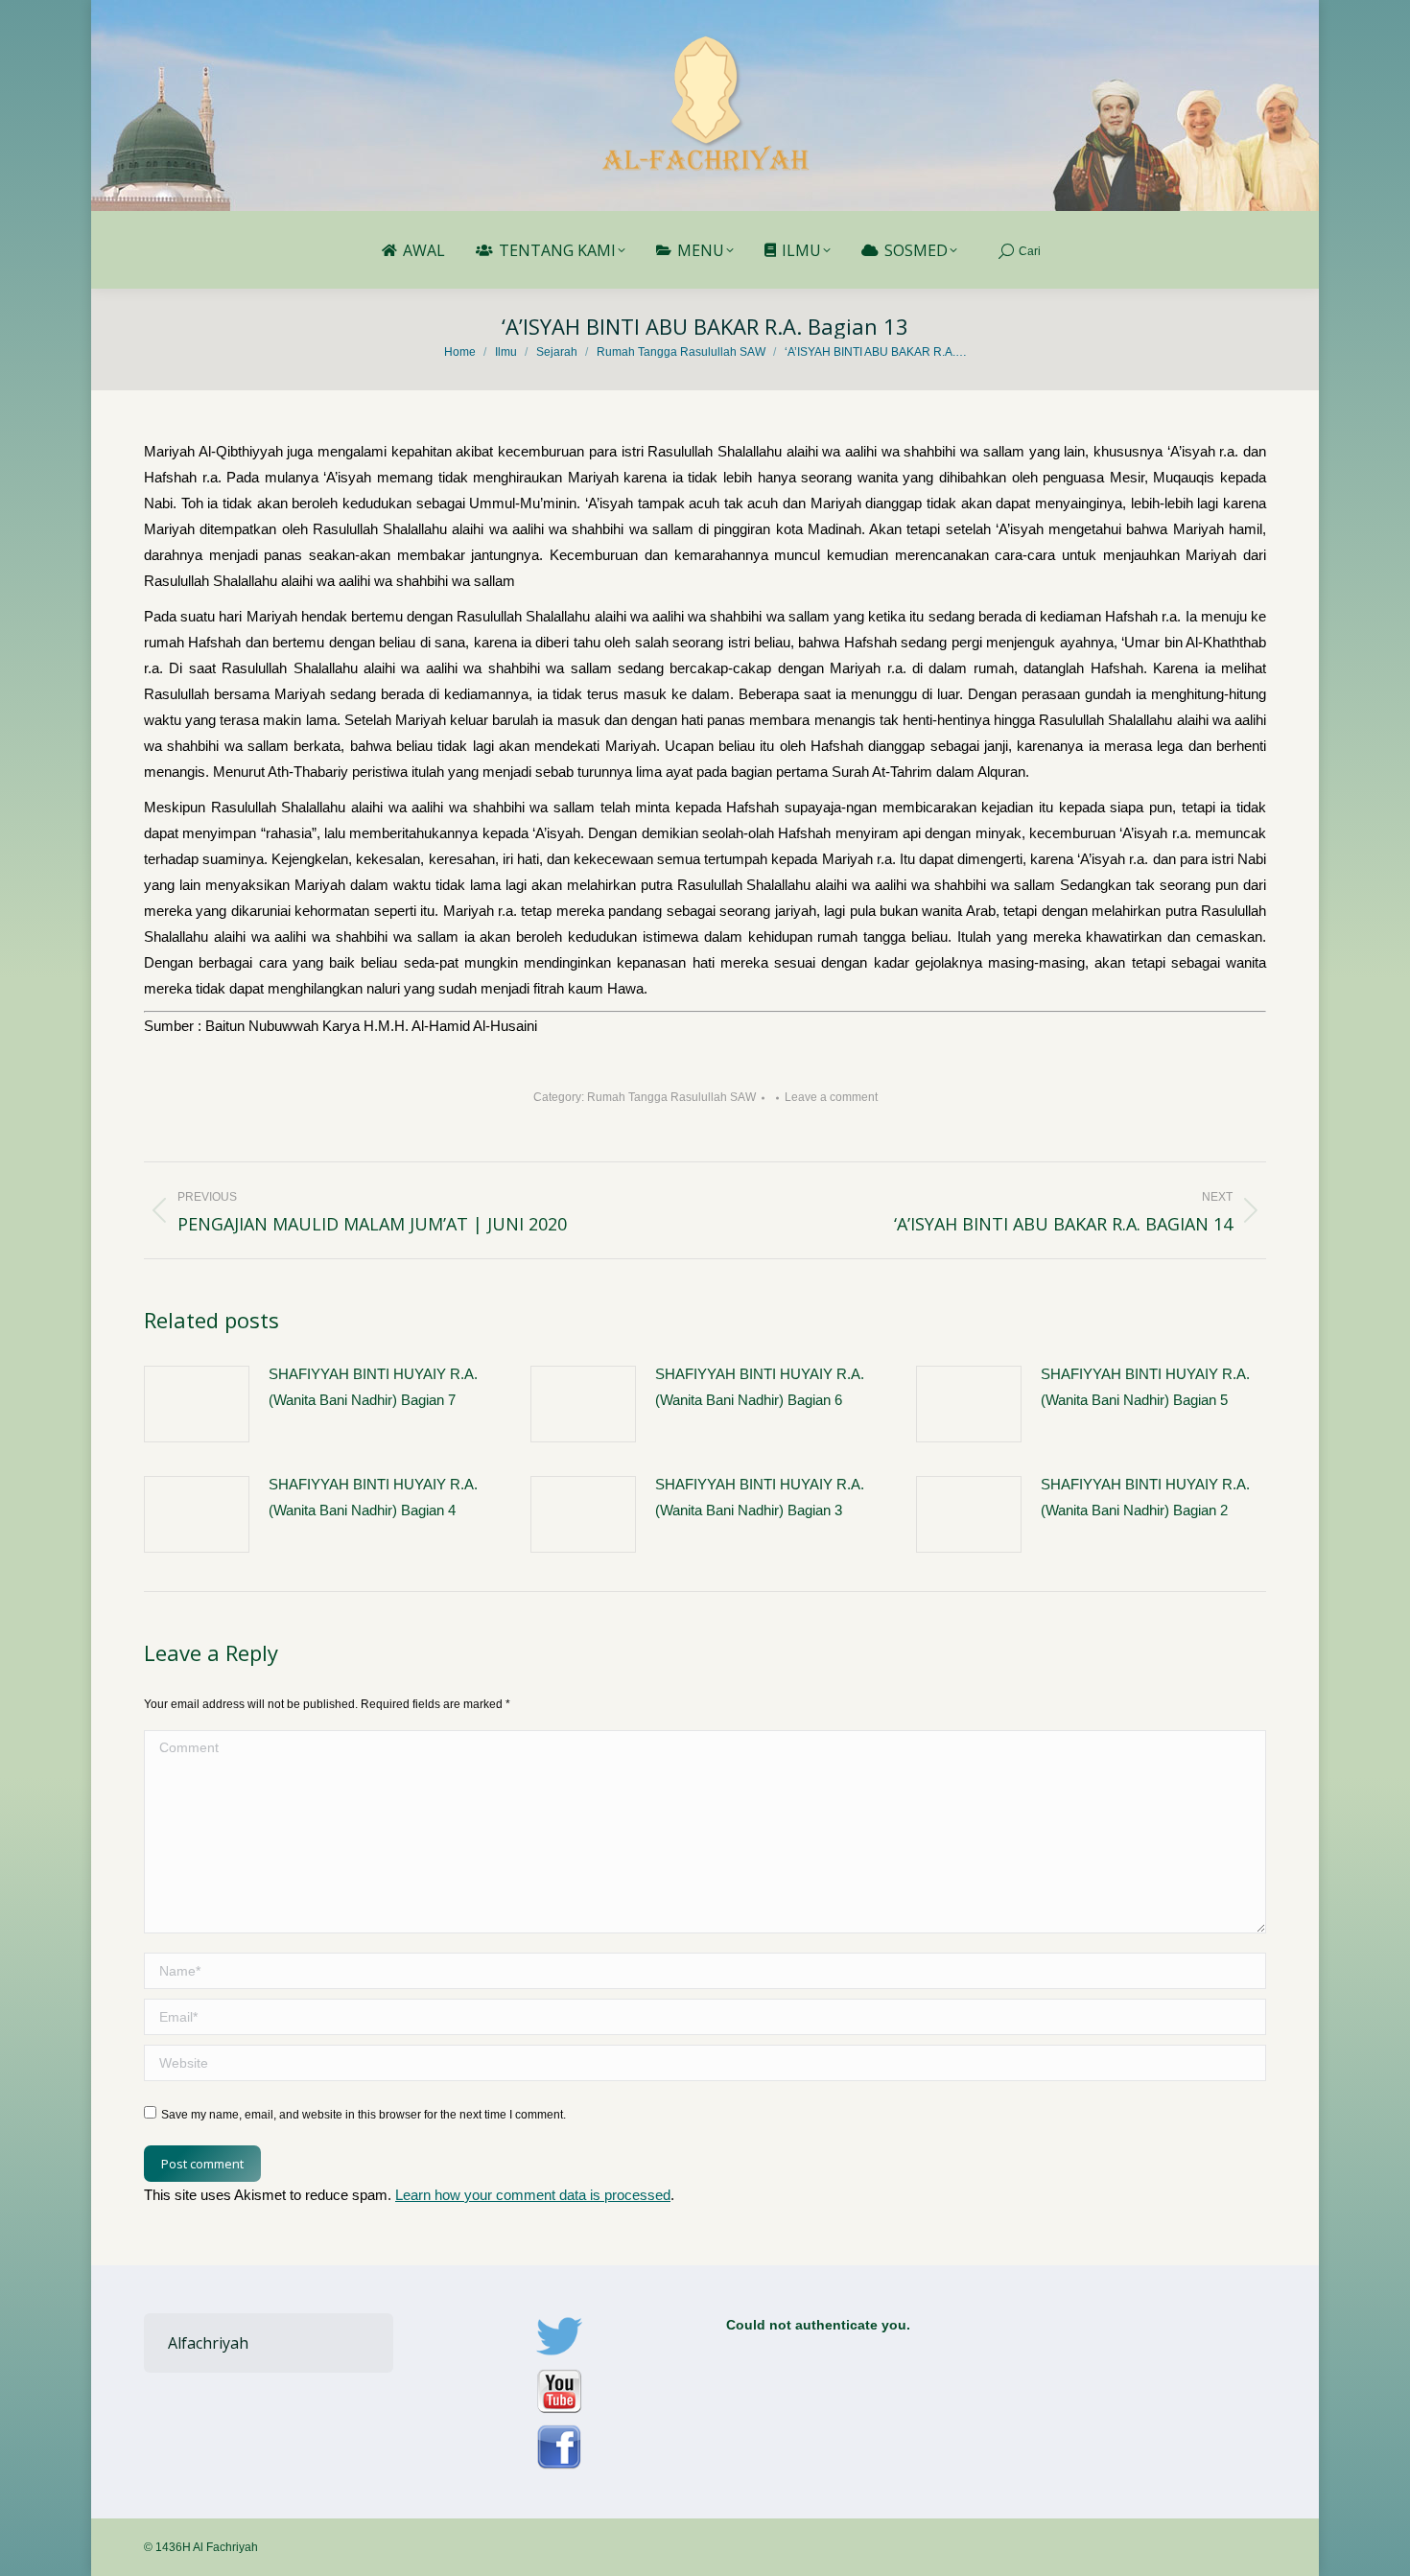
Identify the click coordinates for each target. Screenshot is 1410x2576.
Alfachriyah (208, 2343)
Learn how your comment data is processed (533, 2195)
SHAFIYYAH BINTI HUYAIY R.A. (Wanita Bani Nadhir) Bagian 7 (373, 1387)
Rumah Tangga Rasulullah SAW (671, 1097)
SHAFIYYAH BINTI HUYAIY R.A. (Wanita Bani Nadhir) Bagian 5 (1145, 1387)
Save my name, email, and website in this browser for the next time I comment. (364, 2115)
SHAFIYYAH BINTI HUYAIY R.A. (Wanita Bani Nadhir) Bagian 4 (373, 1497)
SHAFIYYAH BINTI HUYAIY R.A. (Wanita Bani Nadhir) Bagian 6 (760, 1387)
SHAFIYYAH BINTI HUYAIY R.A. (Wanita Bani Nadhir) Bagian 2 (1145, 1497)
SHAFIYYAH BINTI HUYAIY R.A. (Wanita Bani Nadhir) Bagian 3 (760, 1497)
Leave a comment (831, 1097)
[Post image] (197, 1404)
